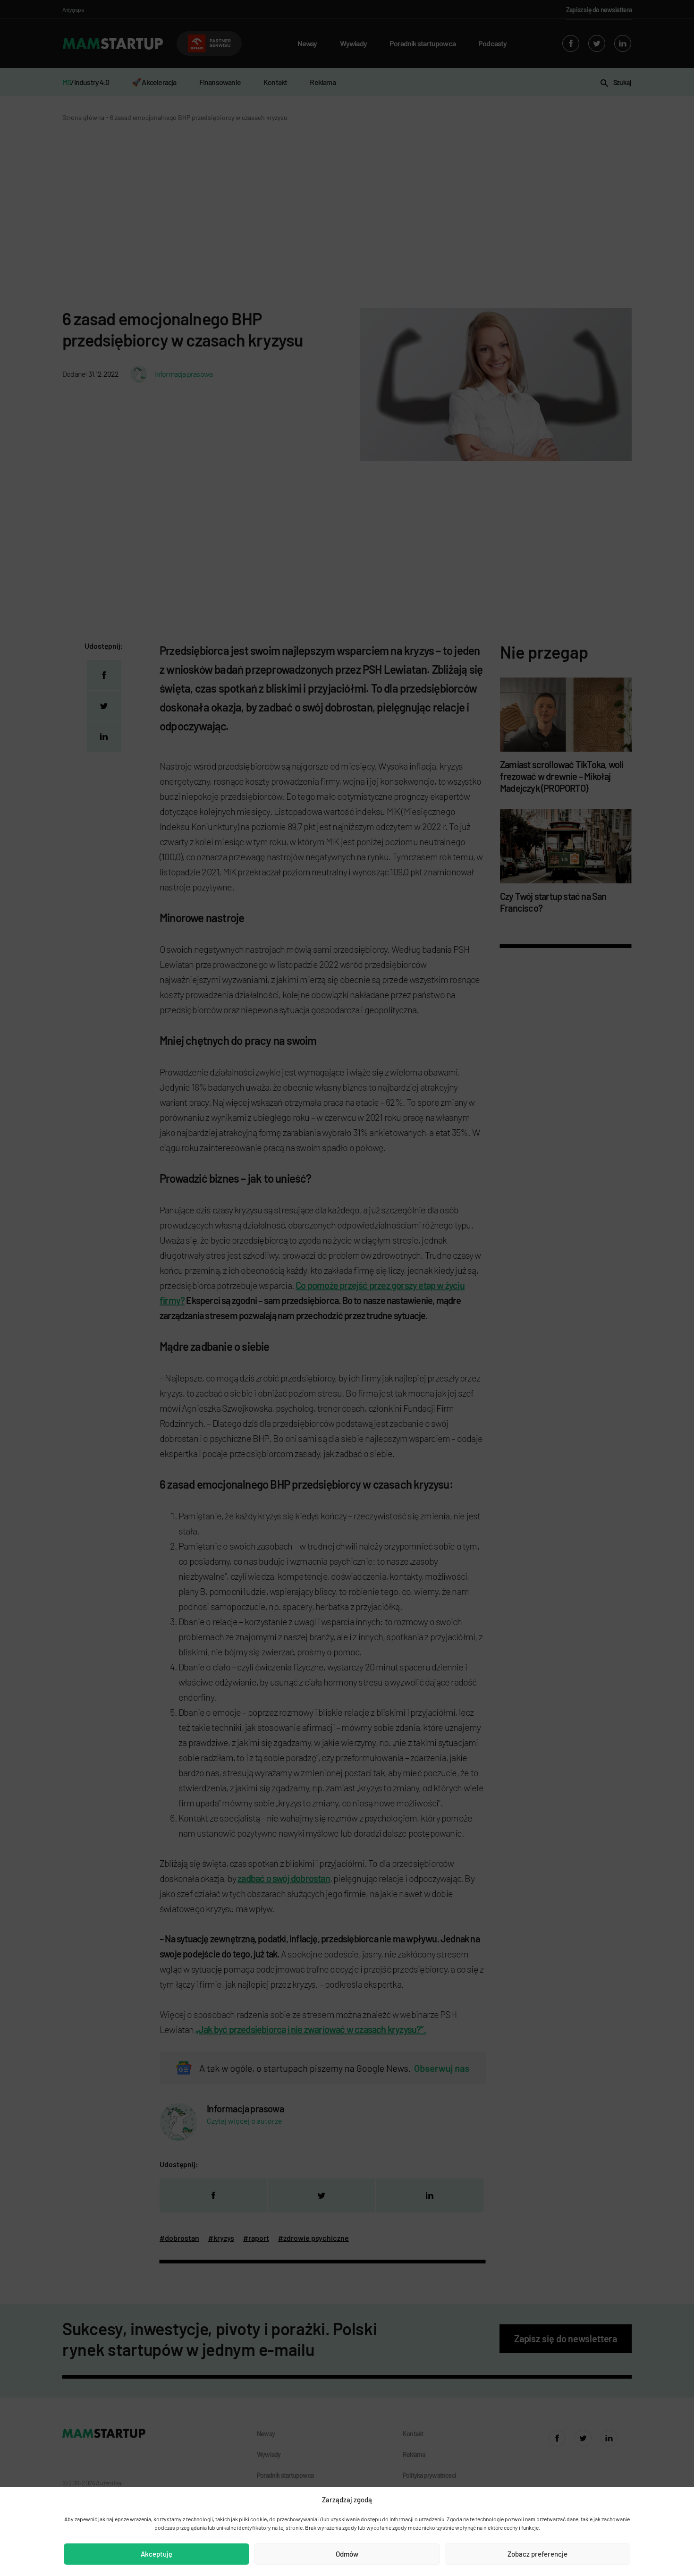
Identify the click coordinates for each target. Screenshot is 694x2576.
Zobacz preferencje (537, 2554)
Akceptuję (157, 2554)
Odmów (347, 2554)
